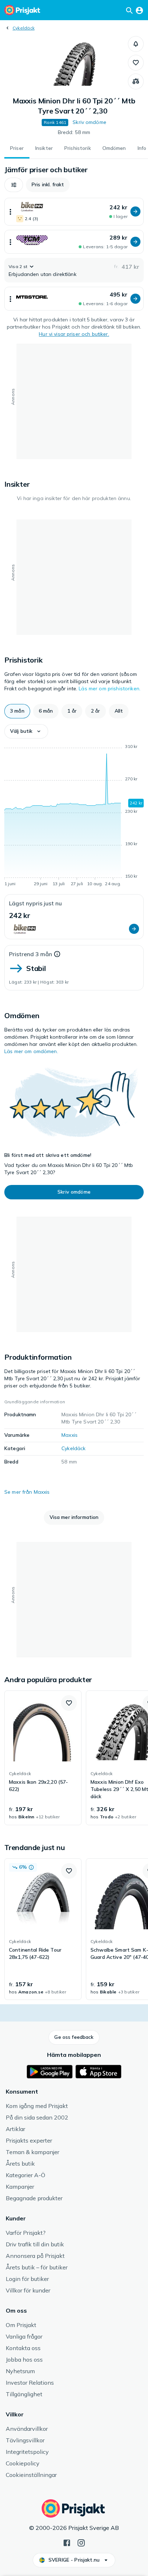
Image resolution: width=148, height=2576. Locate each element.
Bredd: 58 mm (74, 132)
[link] (43, 1758)
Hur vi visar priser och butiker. (74, 334)
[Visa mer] (10, 212)
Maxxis (70, 1435)
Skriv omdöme (89, 122)
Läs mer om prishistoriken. (110, 688)
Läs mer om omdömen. (31, 1051)
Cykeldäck (24, 28)
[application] (74, 816)
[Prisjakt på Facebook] (67, 2542)
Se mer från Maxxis (27, 1492)
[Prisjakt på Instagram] (81, 2542)
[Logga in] (139, 10)
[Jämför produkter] (136, 81)
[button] (136, 44)
